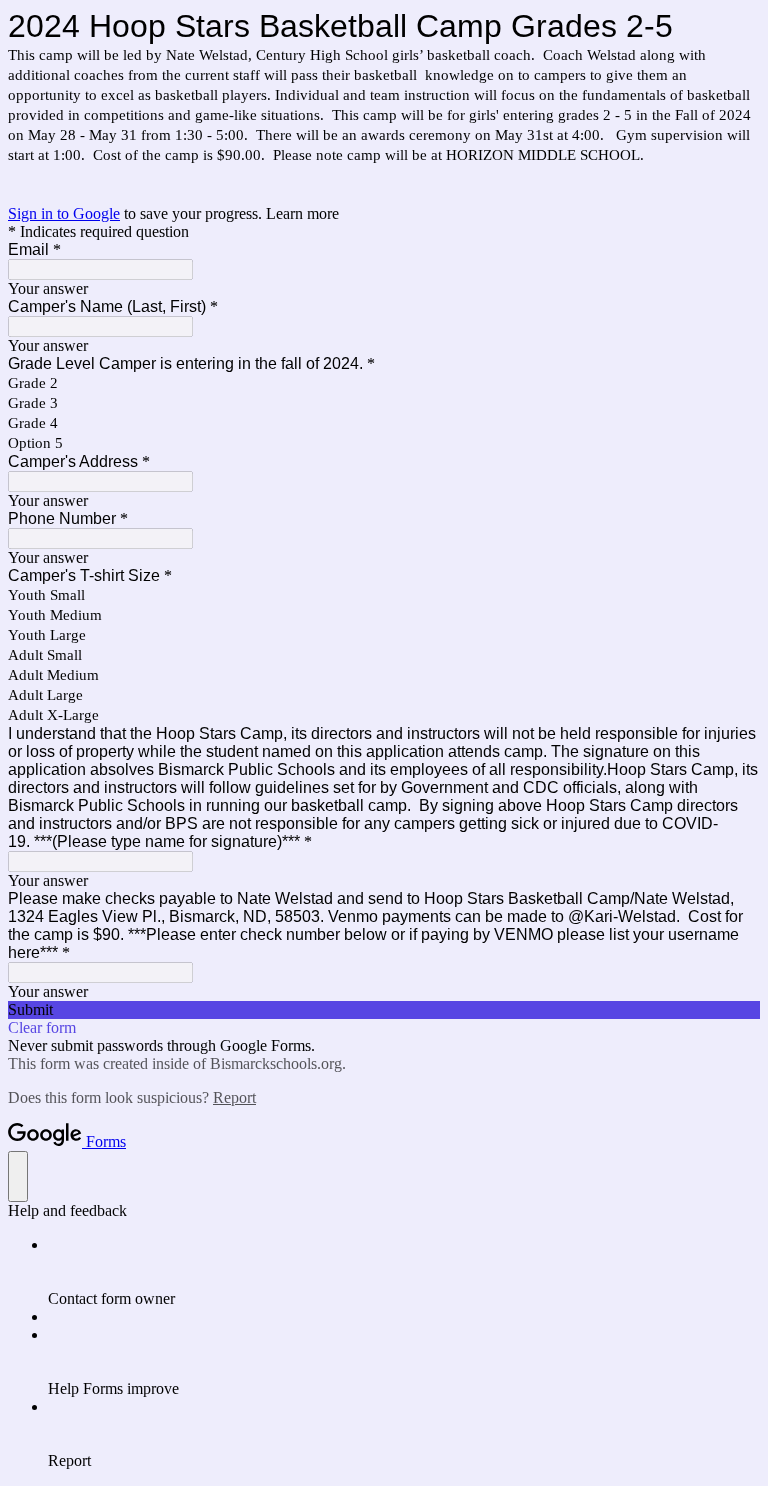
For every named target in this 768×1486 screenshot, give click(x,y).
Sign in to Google (64, 213)
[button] (384, 1010)
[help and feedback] (18, 1176)
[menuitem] (404, 1272)
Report (234, 1097)
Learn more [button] (302, 213)
